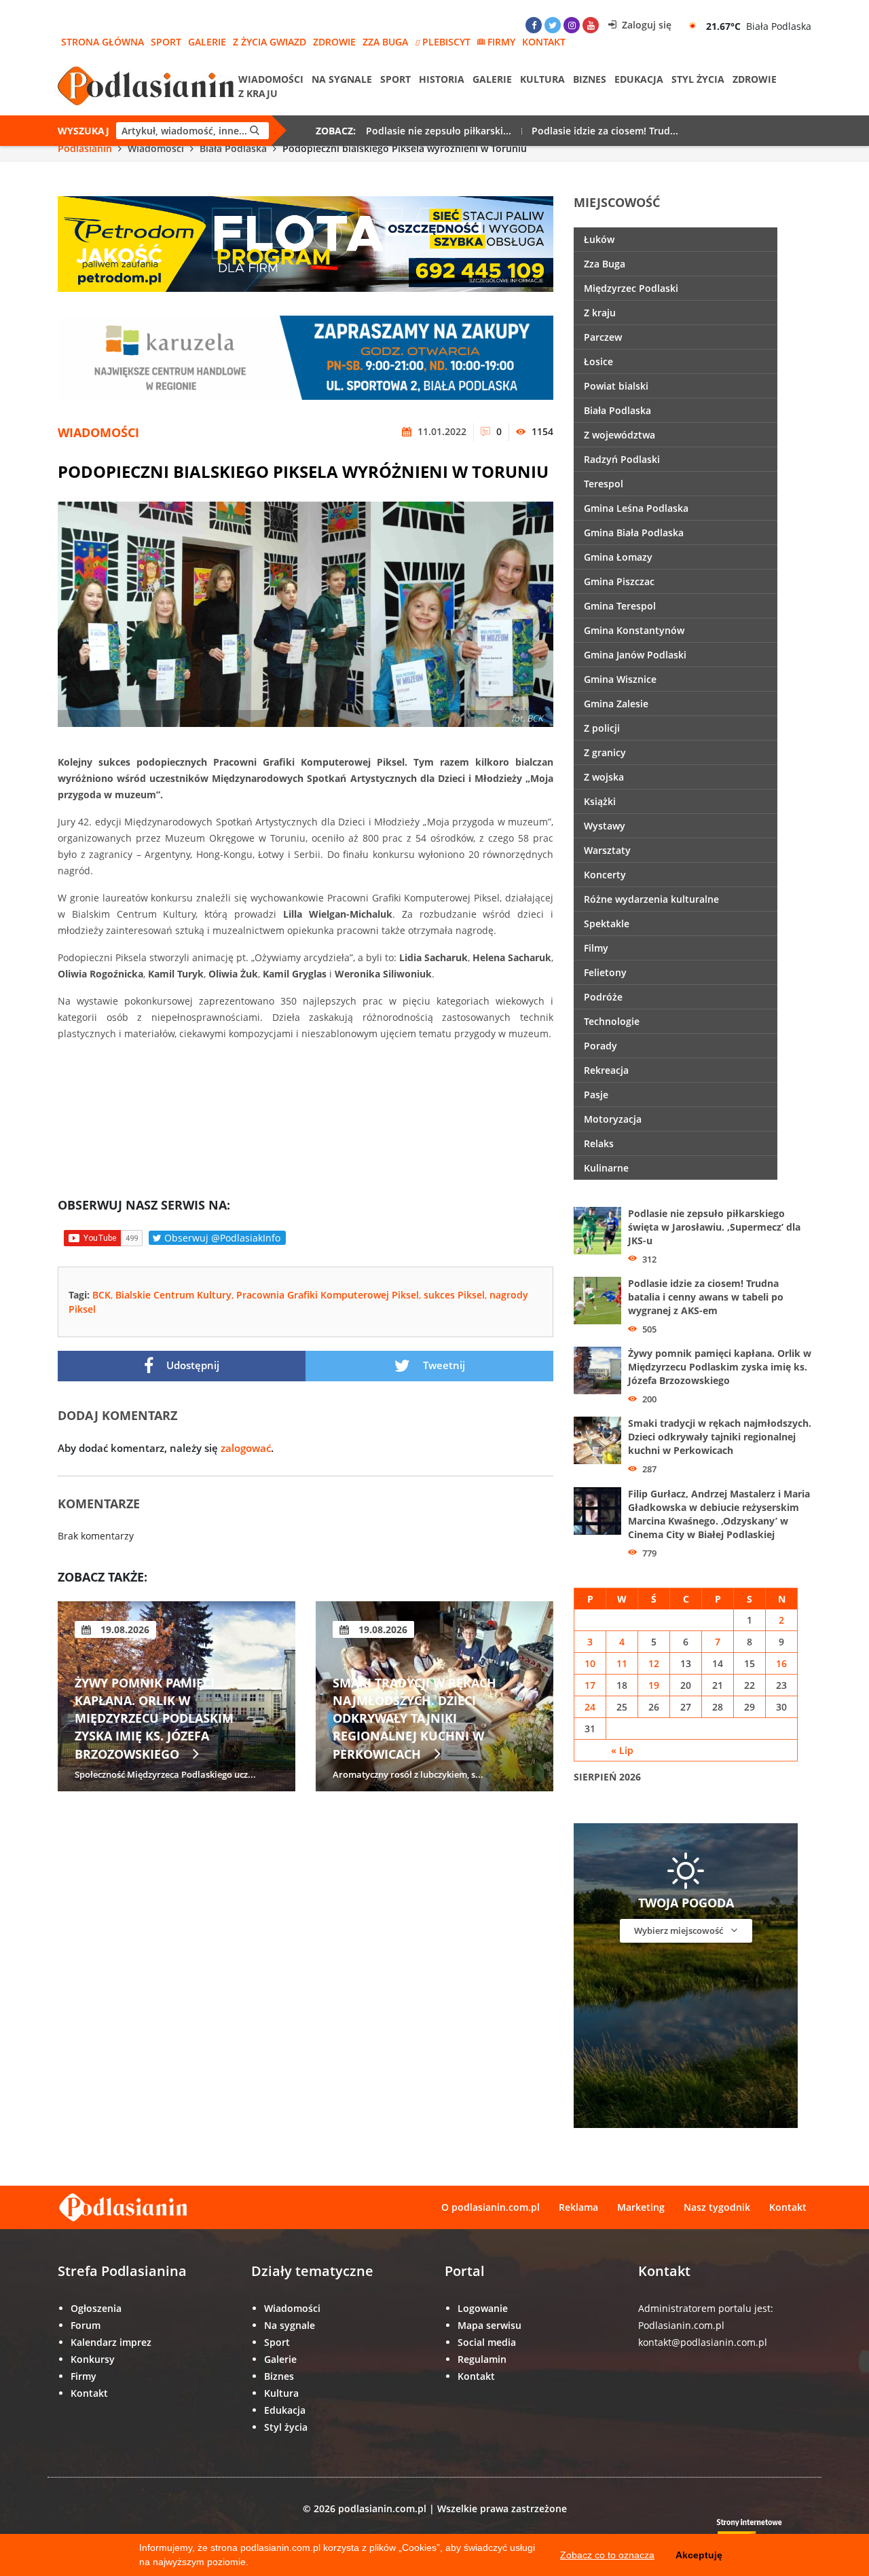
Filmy (596, 948)
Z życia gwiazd (270, 42)
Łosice (598, 361)
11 (622, 1663)
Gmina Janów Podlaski (635, 655)
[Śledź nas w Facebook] (534, 25)
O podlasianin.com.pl (491, 2207)
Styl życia (698, 79)
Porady (600, 1046)
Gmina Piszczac (619, 581)
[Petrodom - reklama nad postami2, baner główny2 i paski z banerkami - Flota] (306, 243)
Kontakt (544, 42)
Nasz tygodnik (717, 2207)
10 (590, 1663)
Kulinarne (606, 1168)
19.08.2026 (132, 1629)
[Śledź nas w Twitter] (553, 25)
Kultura (542, 79)
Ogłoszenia (96, 2308)
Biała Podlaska (233, 148)
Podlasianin (85, 148)
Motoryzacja (613, 1119)
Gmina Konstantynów (634, 630)
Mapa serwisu (489, 2325)
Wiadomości (271, 79)
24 (590, 1707)
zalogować (246, 1448)
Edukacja (639, 79)
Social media (487, 2342)
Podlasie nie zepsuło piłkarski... (439, 131)
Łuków (599, 239)
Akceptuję (699, 2555)
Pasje (596, 1095)
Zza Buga (385, 42)
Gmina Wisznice (620, 679)
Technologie (612, 1021)
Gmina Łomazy (618, 557)
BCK (101, 1295)
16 (781, 1663)
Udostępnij (191, 1365)
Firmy (501, 42)
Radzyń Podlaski (622, 459)
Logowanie (483, 2308)
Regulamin (482, 2359)
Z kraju (258, 93)
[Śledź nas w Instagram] (572, 25)
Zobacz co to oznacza (607, 2555)
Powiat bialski (616, 386)
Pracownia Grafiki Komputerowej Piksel (328, 1295)
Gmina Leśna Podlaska (636, 508)
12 (654, 1663)
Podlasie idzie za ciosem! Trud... (605, 131)
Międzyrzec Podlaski (631, 288)
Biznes (590, 79)
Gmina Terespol (620, 606)
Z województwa (620, 435)
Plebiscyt (446, 42)
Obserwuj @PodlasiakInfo (221, 1238)
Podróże (603, 997)
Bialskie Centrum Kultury (173, 1295)
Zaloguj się (645, 25)
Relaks (599, 1143)
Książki (600, 801)
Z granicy (605, 752)
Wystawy (605, 826)
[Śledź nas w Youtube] (591, 25)
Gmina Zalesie (616, 704)
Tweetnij (443, 1365)
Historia (442, 79)
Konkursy (93, 2359)
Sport (166, 42)
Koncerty (605, 875)
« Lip (622, 1750)
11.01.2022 (441, 431)
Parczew (603, 337)
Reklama (578, 2207)
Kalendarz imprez (111, 2342)
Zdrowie (334, 42)
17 (590, 1685)
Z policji (602, 728)
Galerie (207, 42)
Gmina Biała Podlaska (634, 533)
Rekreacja (606, 1070)
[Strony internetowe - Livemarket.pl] (760, 2533)
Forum (86, 2325)
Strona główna (103, 42)
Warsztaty (607, 850)
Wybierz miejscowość (680, 1930)
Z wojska (604, 777)
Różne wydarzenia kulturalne (651, 899)
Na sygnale (342, 79)
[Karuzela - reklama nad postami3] (306, 357)
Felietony (605, 972)
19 (654, 1685)
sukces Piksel (454, 1295)
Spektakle (607, 923)
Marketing (641, 2207)
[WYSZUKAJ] (255, 131)
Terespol (604, 484)
